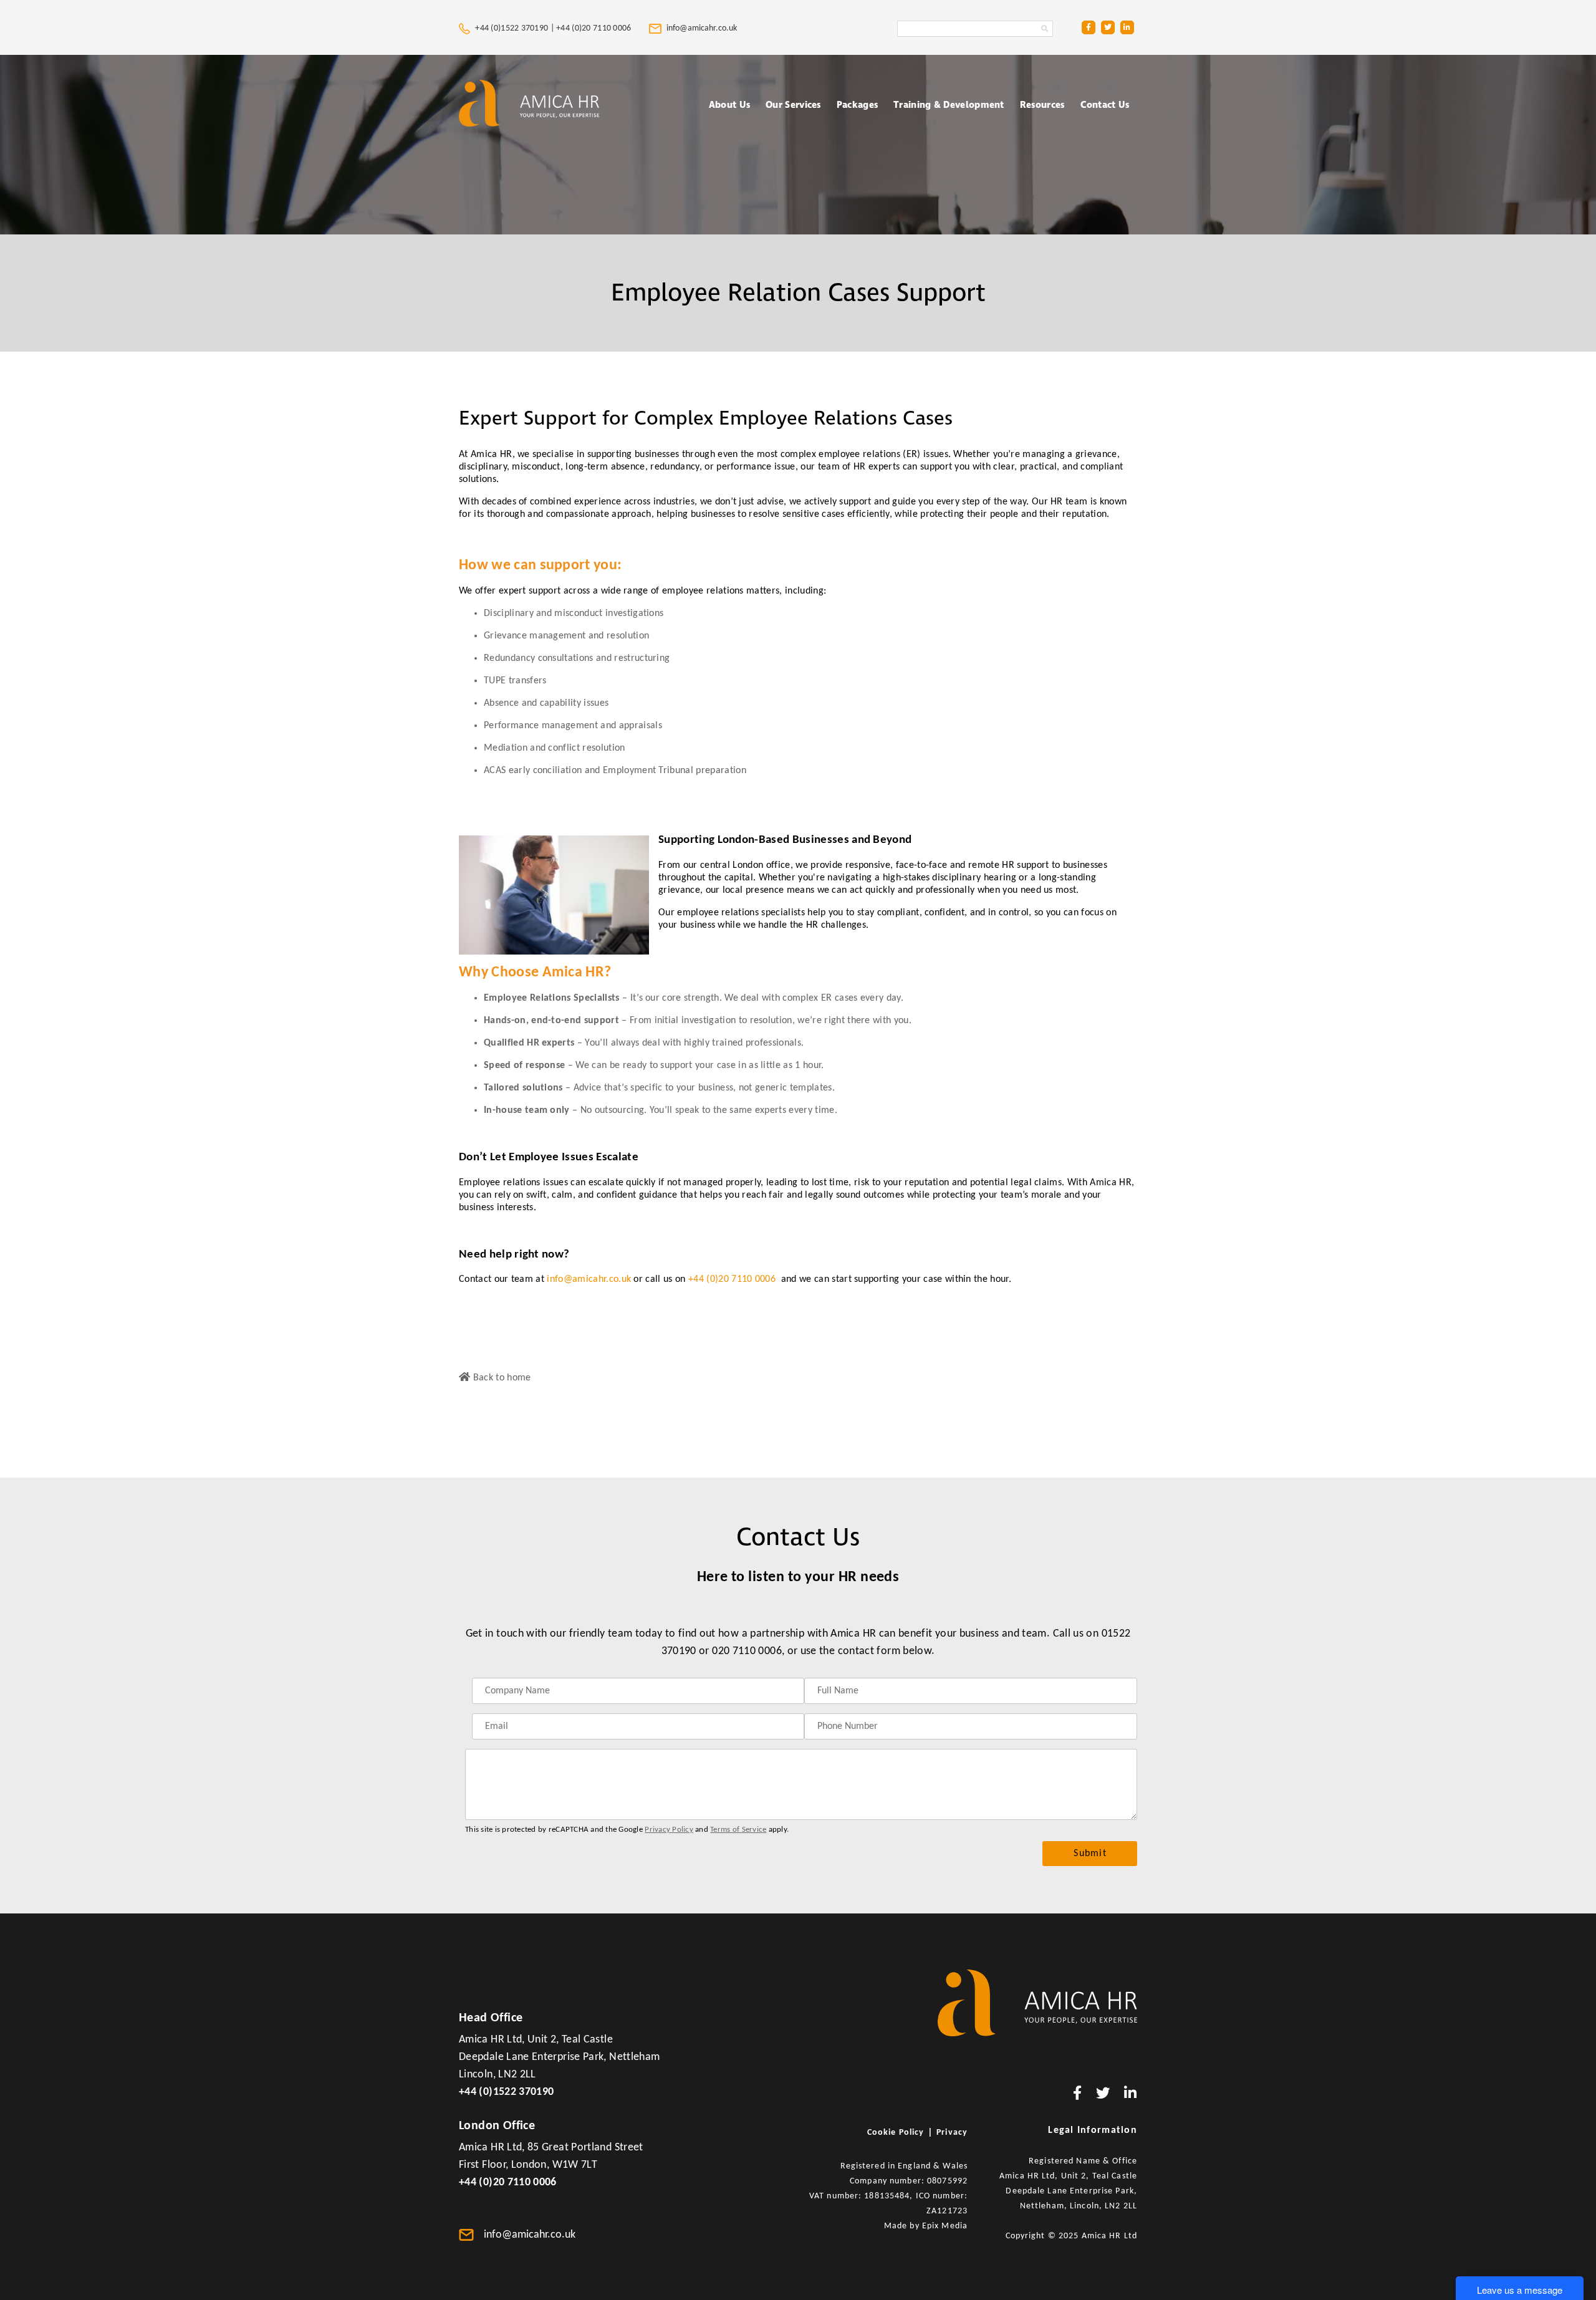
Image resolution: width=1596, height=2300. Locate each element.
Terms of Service (738, 1830)
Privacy (952, 2133)
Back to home (500, 1378)
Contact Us (1105, 105)
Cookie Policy (896, 2133)
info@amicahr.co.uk (589, 1279)
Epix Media (945, 2226)
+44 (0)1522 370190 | (515, 28)
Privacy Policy (669, 1830)
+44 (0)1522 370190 (506, 2092)
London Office (497, 2126)
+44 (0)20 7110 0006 (595, 28)
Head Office (491, 2018)
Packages (857, 105)
